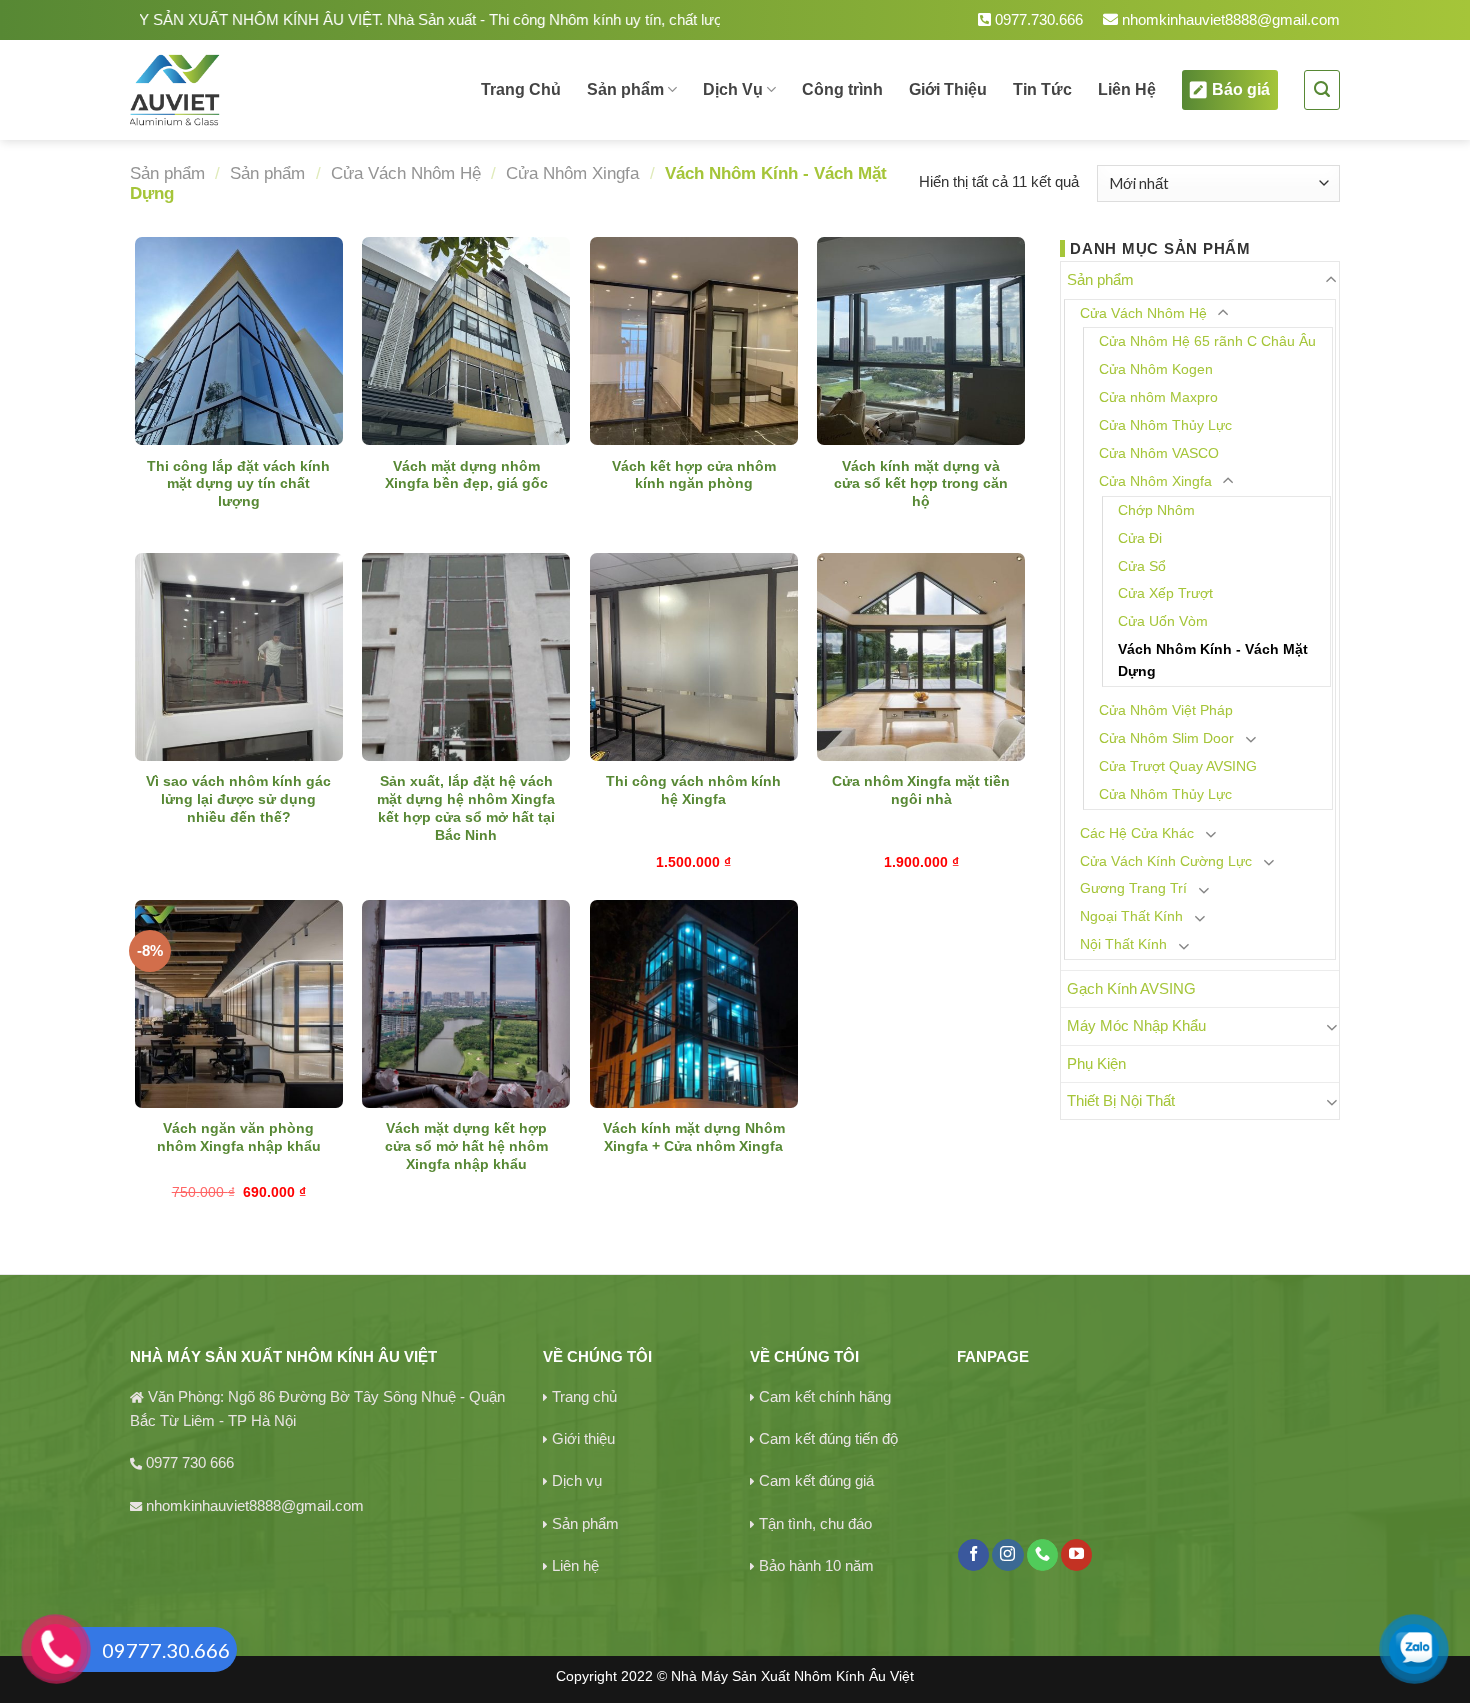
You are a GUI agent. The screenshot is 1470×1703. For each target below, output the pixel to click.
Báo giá (1241, 89)
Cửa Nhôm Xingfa (572, 173)
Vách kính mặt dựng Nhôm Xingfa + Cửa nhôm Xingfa (694, 1137)
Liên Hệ (1127, 89)
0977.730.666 (1037, 19)
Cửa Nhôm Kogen (1156, 369)
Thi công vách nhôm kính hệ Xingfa (693, 790)
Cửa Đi (1140, 538)
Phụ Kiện (1096, 1063)
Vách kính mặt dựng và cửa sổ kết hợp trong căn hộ (921, 484)
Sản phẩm (625, 89)
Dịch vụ (577, 1480)
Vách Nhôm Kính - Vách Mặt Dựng (1213, 660)
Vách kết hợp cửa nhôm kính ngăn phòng (694, 475)
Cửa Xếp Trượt (1165, 593)
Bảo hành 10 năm (816, 1565)
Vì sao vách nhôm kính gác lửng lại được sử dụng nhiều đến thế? (238, 799)
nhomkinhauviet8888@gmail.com (1229, 19)
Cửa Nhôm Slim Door (1166, 738)
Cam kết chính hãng (825, 1396)
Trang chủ (584, 1396)
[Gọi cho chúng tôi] (1042, 1555)
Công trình (842, 89)
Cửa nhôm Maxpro (1158, 397)
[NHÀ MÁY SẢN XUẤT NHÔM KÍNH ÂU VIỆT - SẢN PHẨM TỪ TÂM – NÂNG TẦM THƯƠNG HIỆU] (243, 90)
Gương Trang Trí (1133, 888)
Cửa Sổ (1142, 566)
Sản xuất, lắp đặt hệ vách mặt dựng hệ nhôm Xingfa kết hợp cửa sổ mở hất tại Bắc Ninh (466, 808)
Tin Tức (1042, 89)
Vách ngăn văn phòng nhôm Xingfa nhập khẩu (239, 1137)
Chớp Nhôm (1156, 510)
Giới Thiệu (948, 89)
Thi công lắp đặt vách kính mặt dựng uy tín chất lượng (238, 484)
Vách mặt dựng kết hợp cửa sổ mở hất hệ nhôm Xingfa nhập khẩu (466, 1146)
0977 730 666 (190, 1462)
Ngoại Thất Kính (1131, 916)
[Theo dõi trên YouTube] (1076, 1555)
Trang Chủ (521, 89)
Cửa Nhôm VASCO (1159, 453)
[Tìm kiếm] (1322, 89)
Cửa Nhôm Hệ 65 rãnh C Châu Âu (1207, 341)
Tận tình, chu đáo (815, 1523)
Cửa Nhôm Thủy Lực (1165, 425)
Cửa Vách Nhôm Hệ (406, 173)
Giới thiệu (583, 1438)
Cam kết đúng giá (816, 1480)
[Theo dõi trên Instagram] (1007, 1555)
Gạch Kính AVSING (1131, 988)
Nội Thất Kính (1123, 944)
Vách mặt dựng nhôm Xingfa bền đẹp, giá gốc (466, 475)
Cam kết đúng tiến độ (828, 1438)
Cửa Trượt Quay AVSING (1178, 766)
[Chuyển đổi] (1331, 280)
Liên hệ (575, 1565)
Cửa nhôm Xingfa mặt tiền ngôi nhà (921, 790)
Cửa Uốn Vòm (1163, 621)
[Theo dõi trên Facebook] (973, 1555)
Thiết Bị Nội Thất (1121, 1100)
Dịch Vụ (733, 89)
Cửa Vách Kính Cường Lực (1166, 861)
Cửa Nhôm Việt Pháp (1166, 710)
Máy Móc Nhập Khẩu (1136, 1025)
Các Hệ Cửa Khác (1137, 833)
